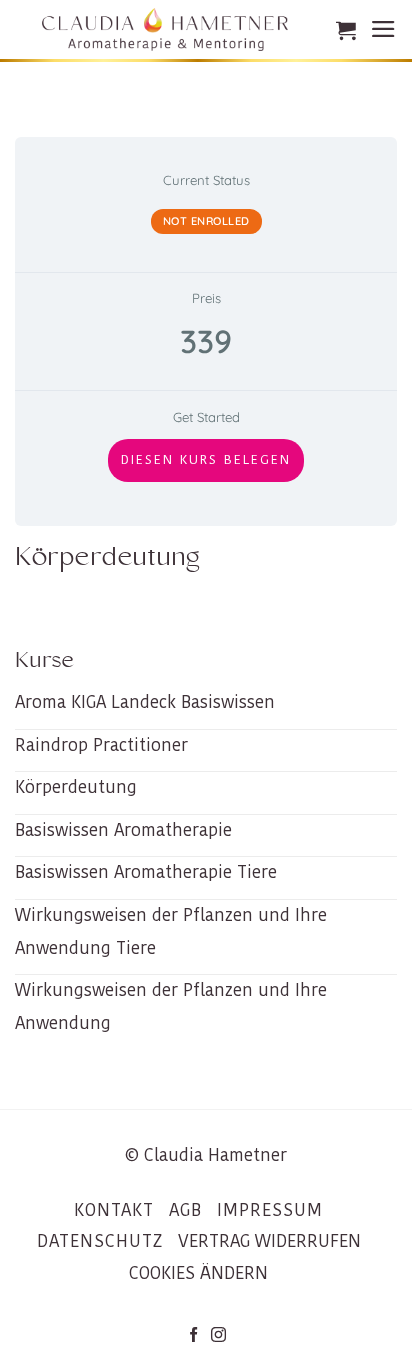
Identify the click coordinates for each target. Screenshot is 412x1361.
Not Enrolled (206, 221)
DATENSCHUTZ (100, 1241)
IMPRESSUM (270, 1210)
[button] (346, 30)
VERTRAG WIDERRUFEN (269, 1241)
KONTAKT (114, 1210)
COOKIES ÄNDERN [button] (198, 1273)
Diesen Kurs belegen (206, 459)
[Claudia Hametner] (165, 29)
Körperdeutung (76, 787)
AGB (185, 1210)
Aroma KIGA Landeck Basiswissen (145, 702)
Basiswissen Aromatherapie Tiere (146, 872)
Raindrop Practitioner (101, 745)
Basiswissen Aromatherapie (123, 830)
